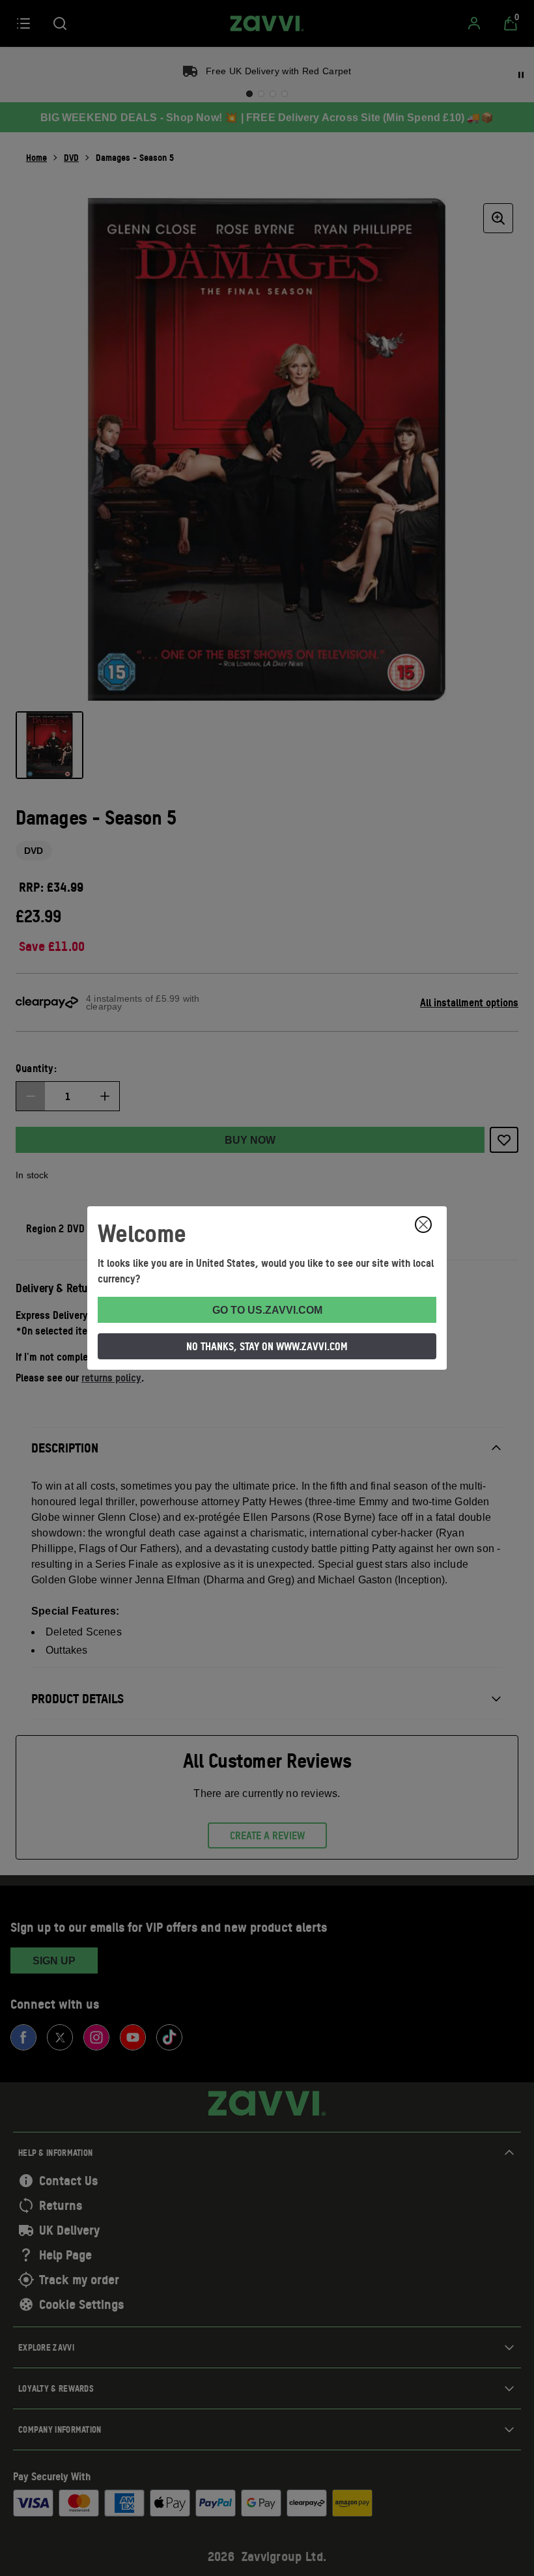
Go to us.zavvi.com (267, 1310)
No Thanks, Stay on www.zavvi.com (267, 1346)
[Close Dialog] (423, 1224)
